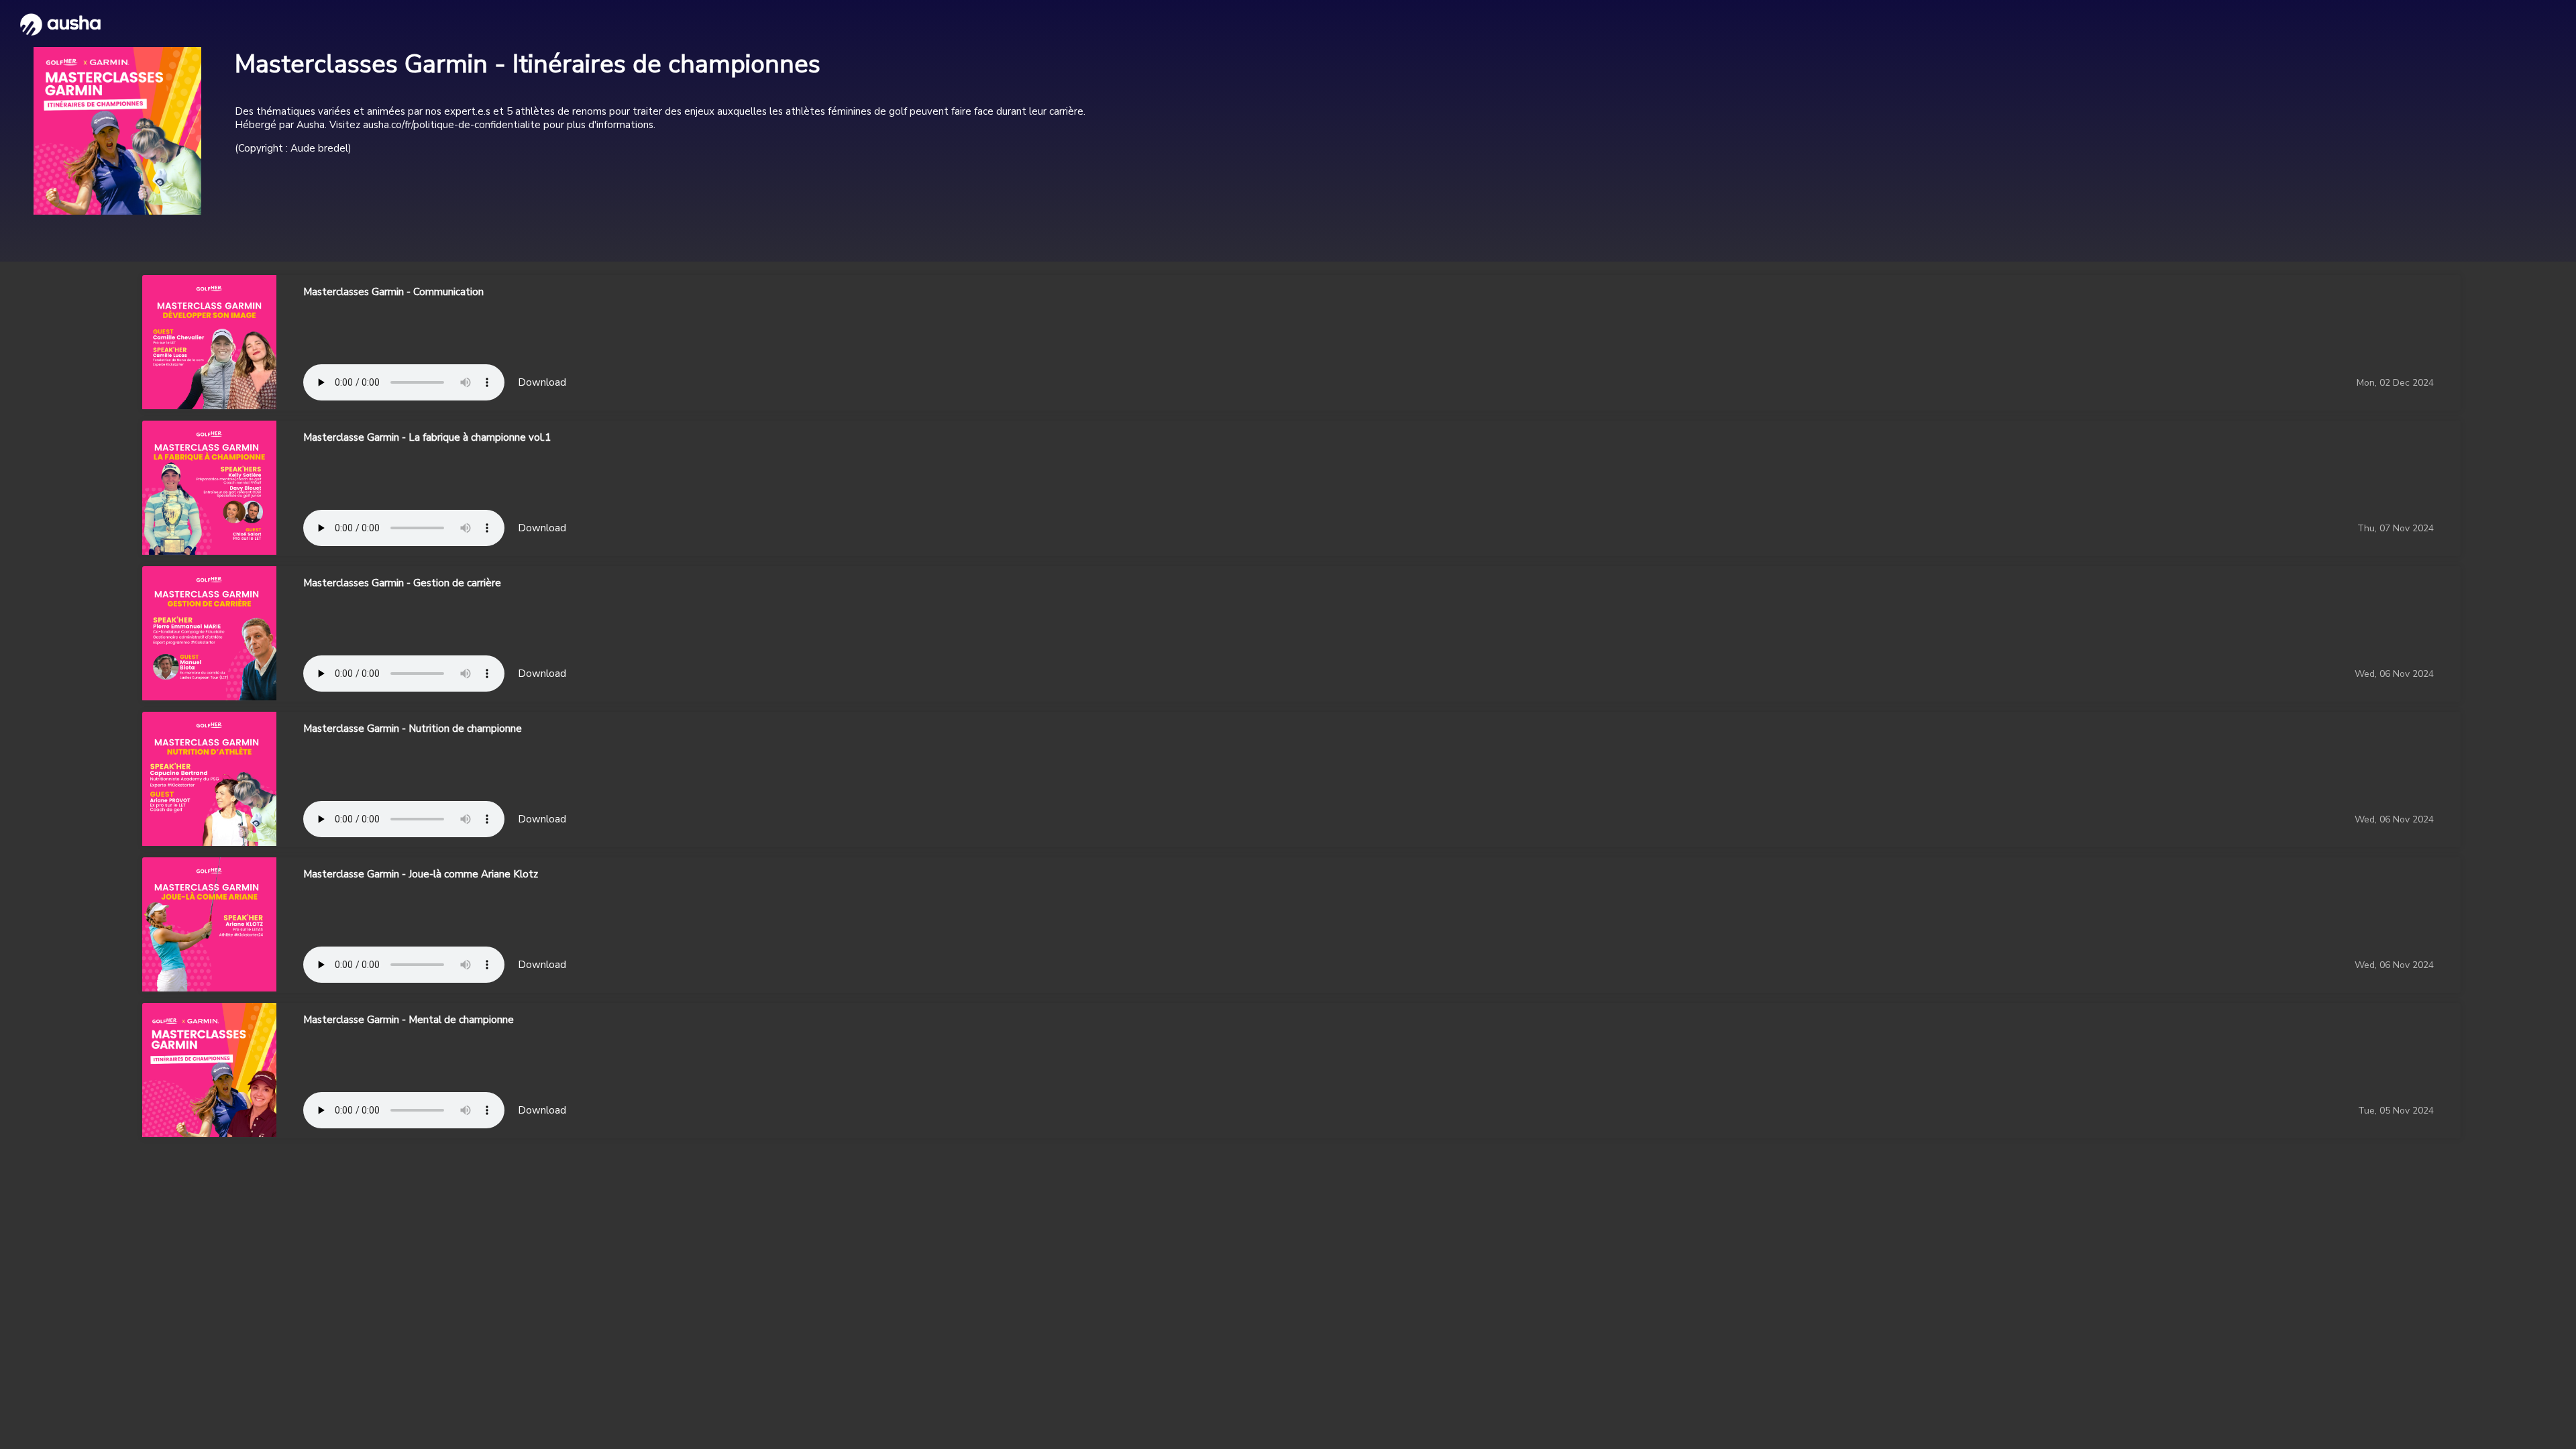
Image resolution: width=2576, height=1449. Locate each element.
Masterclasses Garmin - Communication (393, 292)
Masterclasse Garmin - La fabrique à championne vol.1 (427, 437)
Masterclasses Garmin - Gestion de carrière (402, 583)
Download (542, 382)
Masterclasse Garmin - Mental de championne (409, 1020)
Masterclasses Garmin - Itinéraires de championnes (528, 64)
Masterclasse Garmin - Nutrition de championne (413, 729)
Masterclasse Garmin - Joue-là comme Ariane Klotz (421, 874)
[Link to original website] (117, 131)
